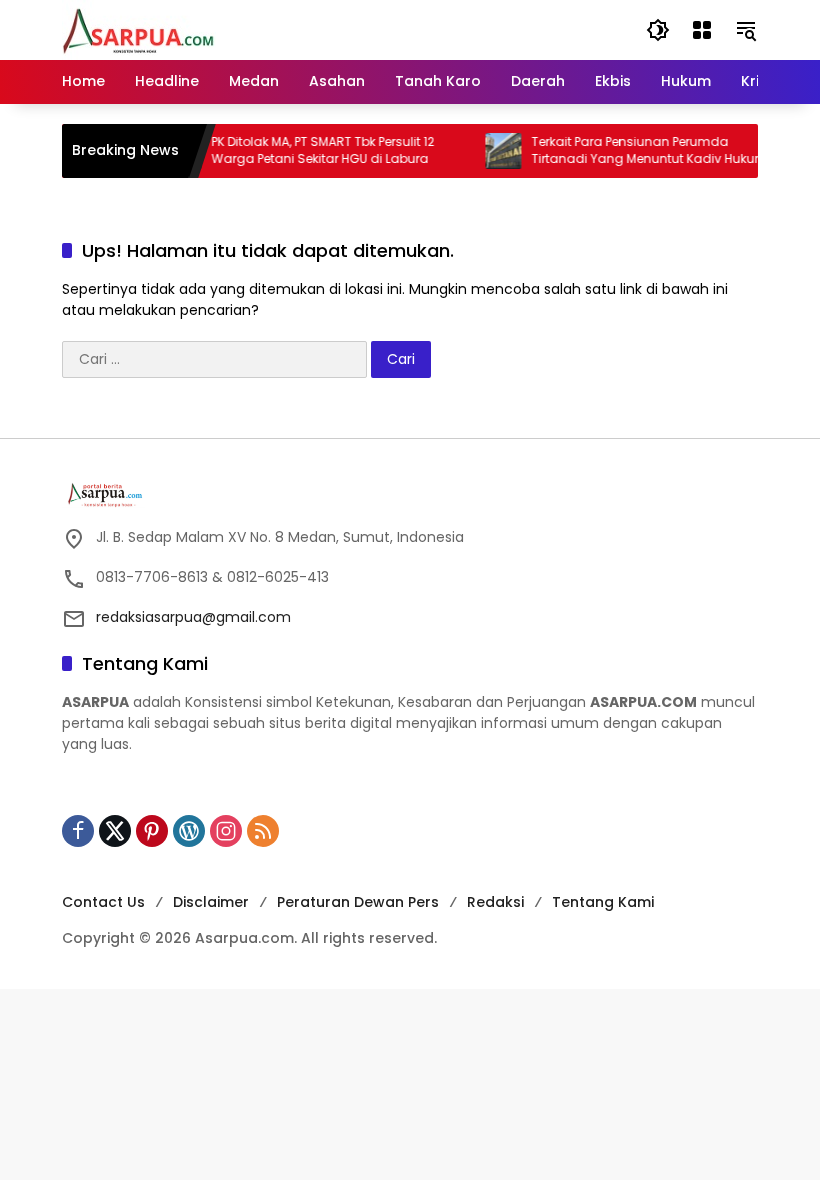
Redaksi (495, 902)
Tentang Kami (603, 902)
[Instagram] (226, 831)
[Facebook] (78, 831)
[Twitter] (115, 831)
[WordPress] (189, 831)
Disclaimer (211, 902)
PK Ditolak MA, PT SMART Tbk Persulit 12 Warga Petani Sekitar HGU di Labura (312, 150)
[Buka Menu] (702, 30)
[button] (658, 30)
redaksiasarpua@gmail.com (193, 617)
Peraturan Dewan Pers (358, 902)
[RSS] (263, 831)
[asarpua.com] (139, 29)
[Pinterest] (152, 831)
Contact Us (103, 902)
